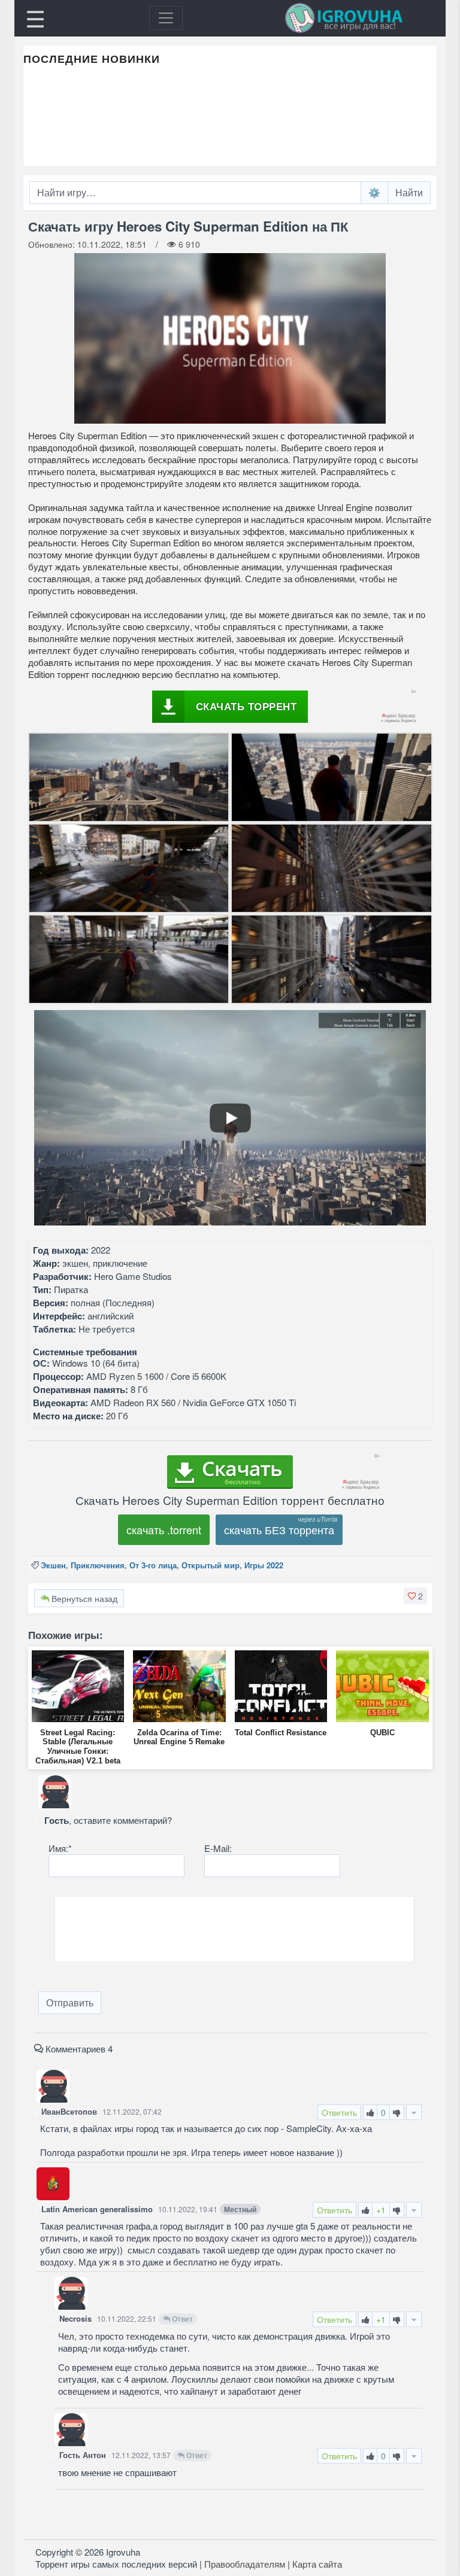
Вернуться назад (83, 1598)
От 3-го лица (153, 1565)
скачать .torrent (164, 1529)
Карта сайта (317, 2564)
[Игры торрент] (361, 18)
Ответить (339, 2112)
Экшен (53, 1565)
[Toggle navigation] (166, 18)
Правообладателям (245, 2564)
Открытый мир (211, 1565)
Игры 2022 (264, 1565)
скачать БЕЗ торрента (279, 1529)
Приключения (98, 1565)
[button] (415, 1596)
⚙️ (374, 192)
